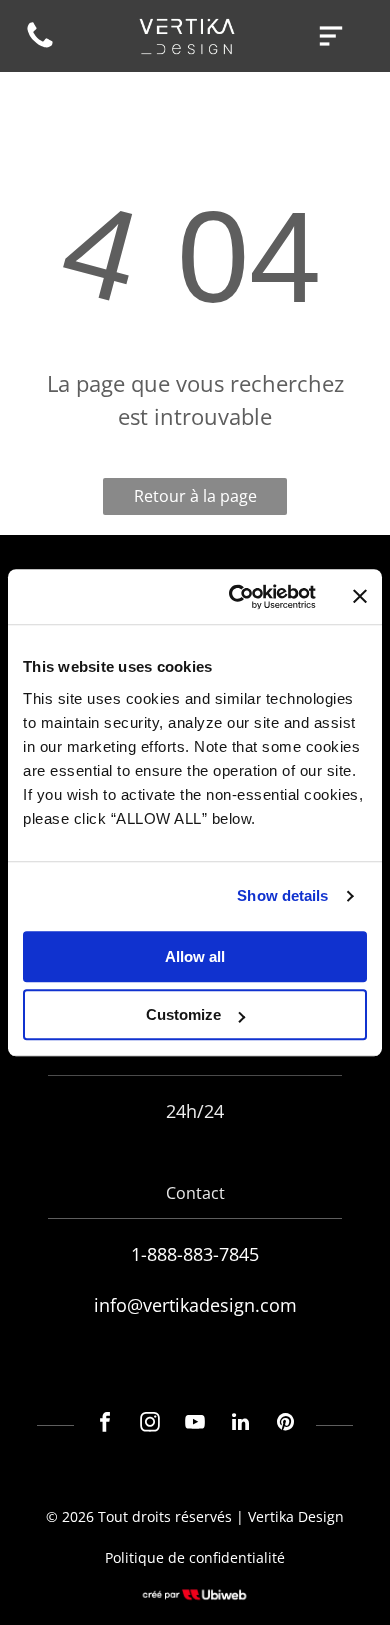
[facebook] (105, 1424)
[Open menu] (331, 36)
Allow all (195, 956)
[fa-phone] (40, 46)
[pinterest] (285, 1424)
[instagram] (150, 1424)
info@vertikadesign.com (195, 1305)
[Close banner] (360, 597)
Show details (282, 895)
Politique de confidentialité (195, 1557)
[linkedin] (240, 1424)
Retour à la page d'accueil (195, 500)
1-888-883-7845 (195, 1254)
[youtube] (195, 1424)
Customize (183, 1014)
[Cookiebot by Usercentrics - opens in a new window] (236, 597)
